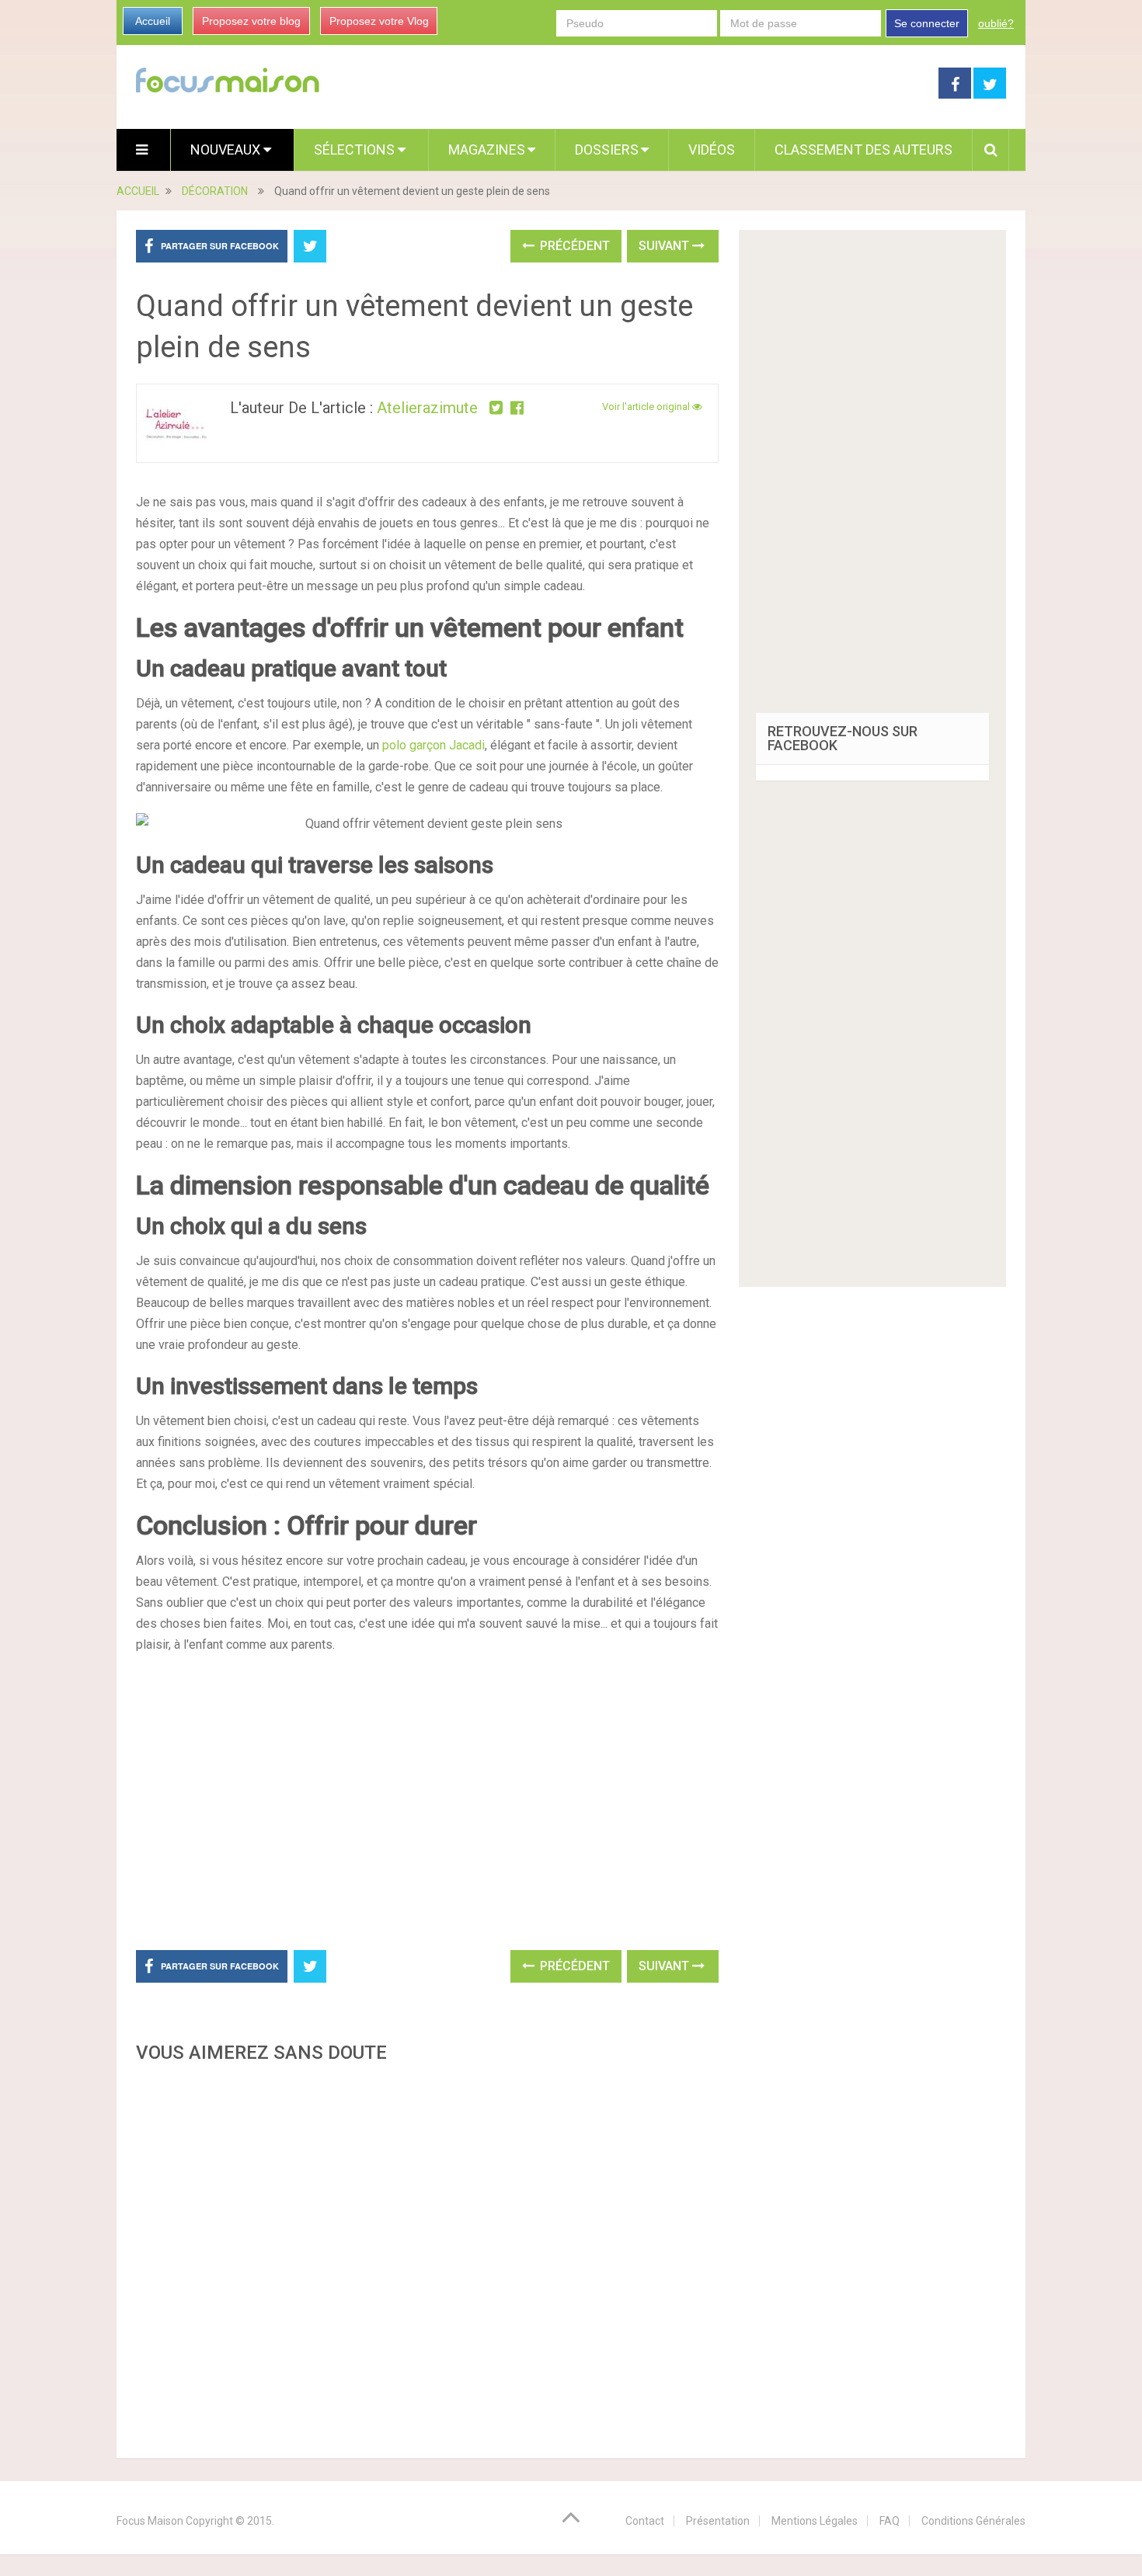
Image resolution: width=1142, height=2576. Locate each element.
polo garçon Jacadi (433, 745)
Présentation (718, 2521)
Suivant (665, 246)
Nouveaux (227, 149)
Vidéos (712, 149)
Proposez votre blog (251, 21)
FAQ (890, 2521)
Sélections (356, 149)
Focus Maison (150, 2521)
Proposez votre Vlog (379, 21)
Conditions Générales (973, 2521)
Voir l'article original (647, 407)
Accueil (153, 21)
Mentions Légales (815, 2521)
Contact (645, 2521)
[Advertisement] (427, 2256)
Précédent (573, 246)
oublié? (996, 23)
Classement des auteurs (863, 149)
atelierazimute (427, 408)
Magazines (487, 149)
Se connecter (927, 23)
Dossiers (607, 149)
